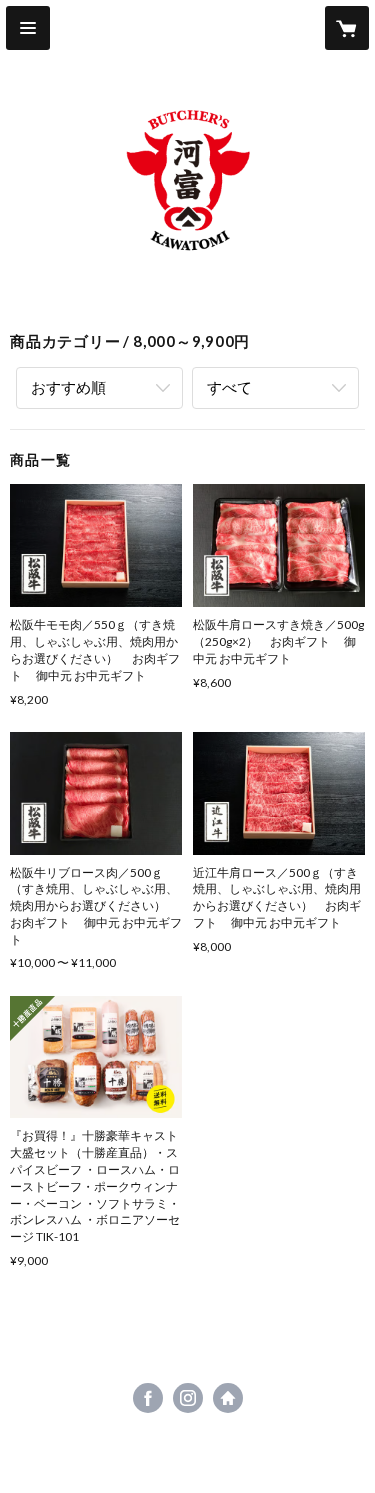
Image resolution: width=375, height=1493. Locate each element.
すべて (229, 387)
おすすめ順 (68, 387)
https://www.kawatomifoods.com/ (228, 1398)
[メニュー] (28, 28)
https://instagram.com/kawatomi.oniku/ (188, 1398)
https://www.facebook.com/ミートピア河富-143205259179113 (148, 1398)
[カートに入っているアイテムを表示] (347, 28)
